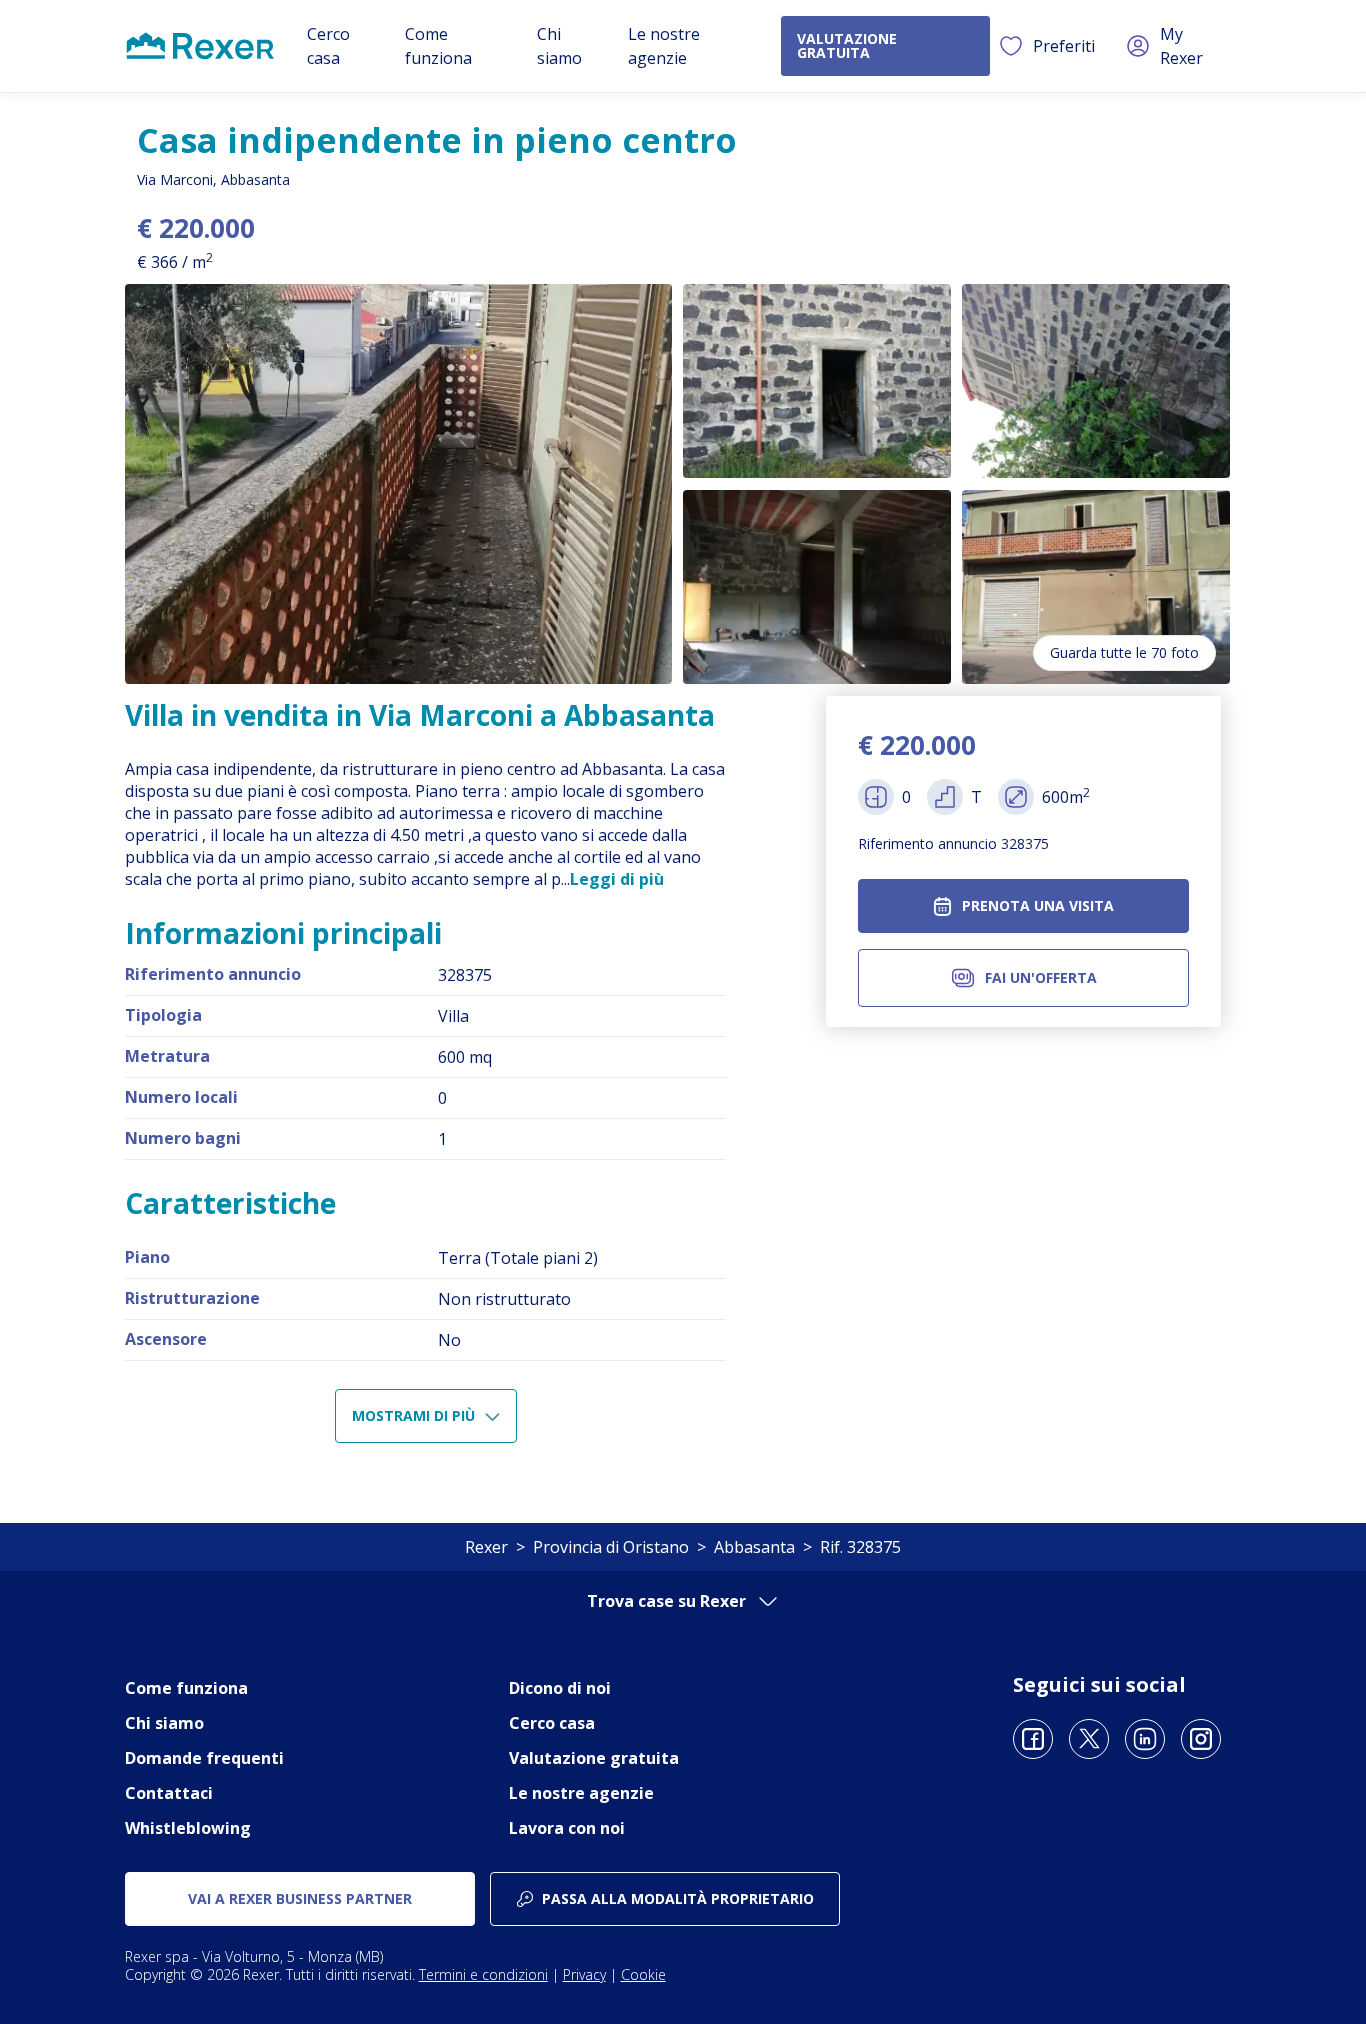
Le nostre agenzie (581, 1793)
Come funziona (186, 1688)
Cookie (643, 1974)
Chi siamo (164, 1723)
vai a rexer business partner (300, 1898)
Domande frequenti (204, 1758)
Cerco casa (552, 1723)
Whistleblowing (188, 1828)
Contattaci (169, 1793)
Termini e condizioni (483, 1974)
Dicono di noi (560, 1688)
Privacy (584, 1974)
